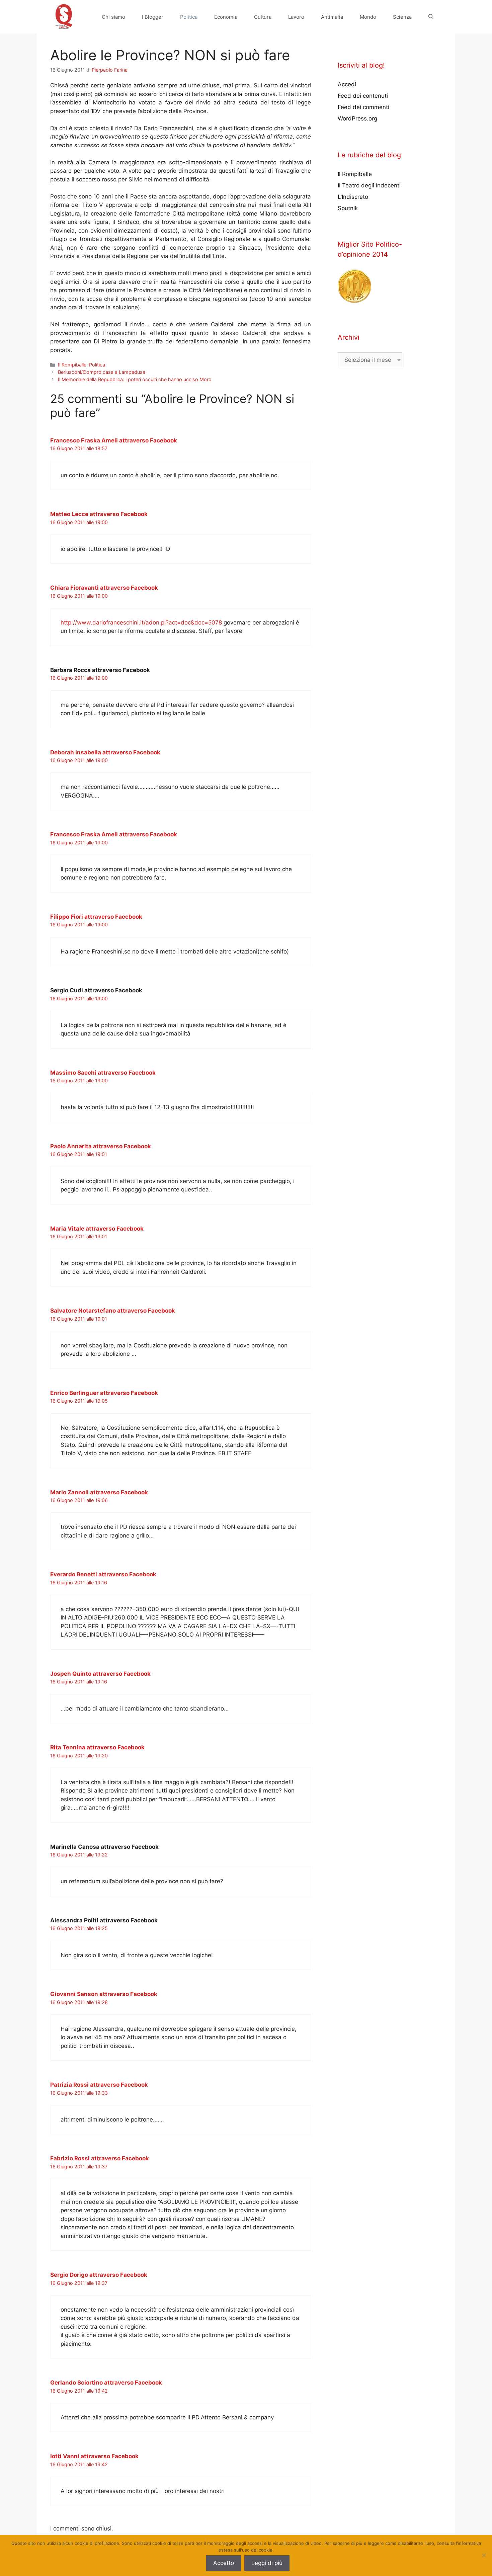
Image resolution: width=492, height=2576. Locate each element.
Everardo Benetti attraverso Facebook (103, 1574)
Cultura (263, 17)
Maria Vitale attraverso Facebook (97, 1229)
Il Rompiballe (72, 365)
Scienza (402, 17)
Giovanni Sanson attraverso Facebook (104, 1994)
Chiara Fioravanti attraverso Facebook (104, 588)
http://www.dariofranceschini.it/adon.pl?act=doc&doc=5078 (141, 622)
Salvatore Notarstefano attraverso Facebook (113, 1311)
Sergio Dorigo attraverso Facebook (99, 2275)
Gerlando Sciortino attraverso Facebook (106, 2383)
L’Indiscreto (353, 197)
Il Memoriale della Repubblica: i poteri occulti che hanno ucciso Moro (135, 379)
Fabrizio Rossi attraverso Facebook (100, 2158)
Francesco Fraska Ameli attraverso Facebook (114, 440)
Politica (189, 17)
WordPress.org (357, 118)
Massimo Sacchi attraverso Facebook (103, 1073)
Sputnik (348, 208)
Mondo (368, 17)
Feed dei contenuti (363, 96)
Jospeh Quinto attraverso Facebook (100, 1674)
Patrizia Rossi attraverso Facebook (99, 2085)
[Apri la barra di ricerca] (431, 17)
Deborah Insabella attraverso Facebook (105, 752)
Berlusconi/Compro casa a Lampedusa (102, 372)
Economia (226, 17)
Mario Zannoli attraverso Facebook (99, 1492)
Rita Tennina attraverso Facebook (97, 1747)
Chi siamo (113, 17)
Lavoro (296, 17)
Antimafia (332, 17)
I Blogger (153, 17)
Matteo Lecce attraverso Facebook (99, 514)
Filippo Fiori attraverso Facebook (96, 917)
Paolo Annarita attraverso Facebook (101, 1146)
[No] (484, 2555)
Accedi (347, 84)
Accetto (224, 2563)
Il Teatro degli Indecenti (369, 185)
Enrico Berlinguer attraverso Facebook (104, 1393)
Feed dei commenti (363, 107)
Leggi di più (267, 2563)
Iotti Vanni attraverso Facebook (94, 2456)
